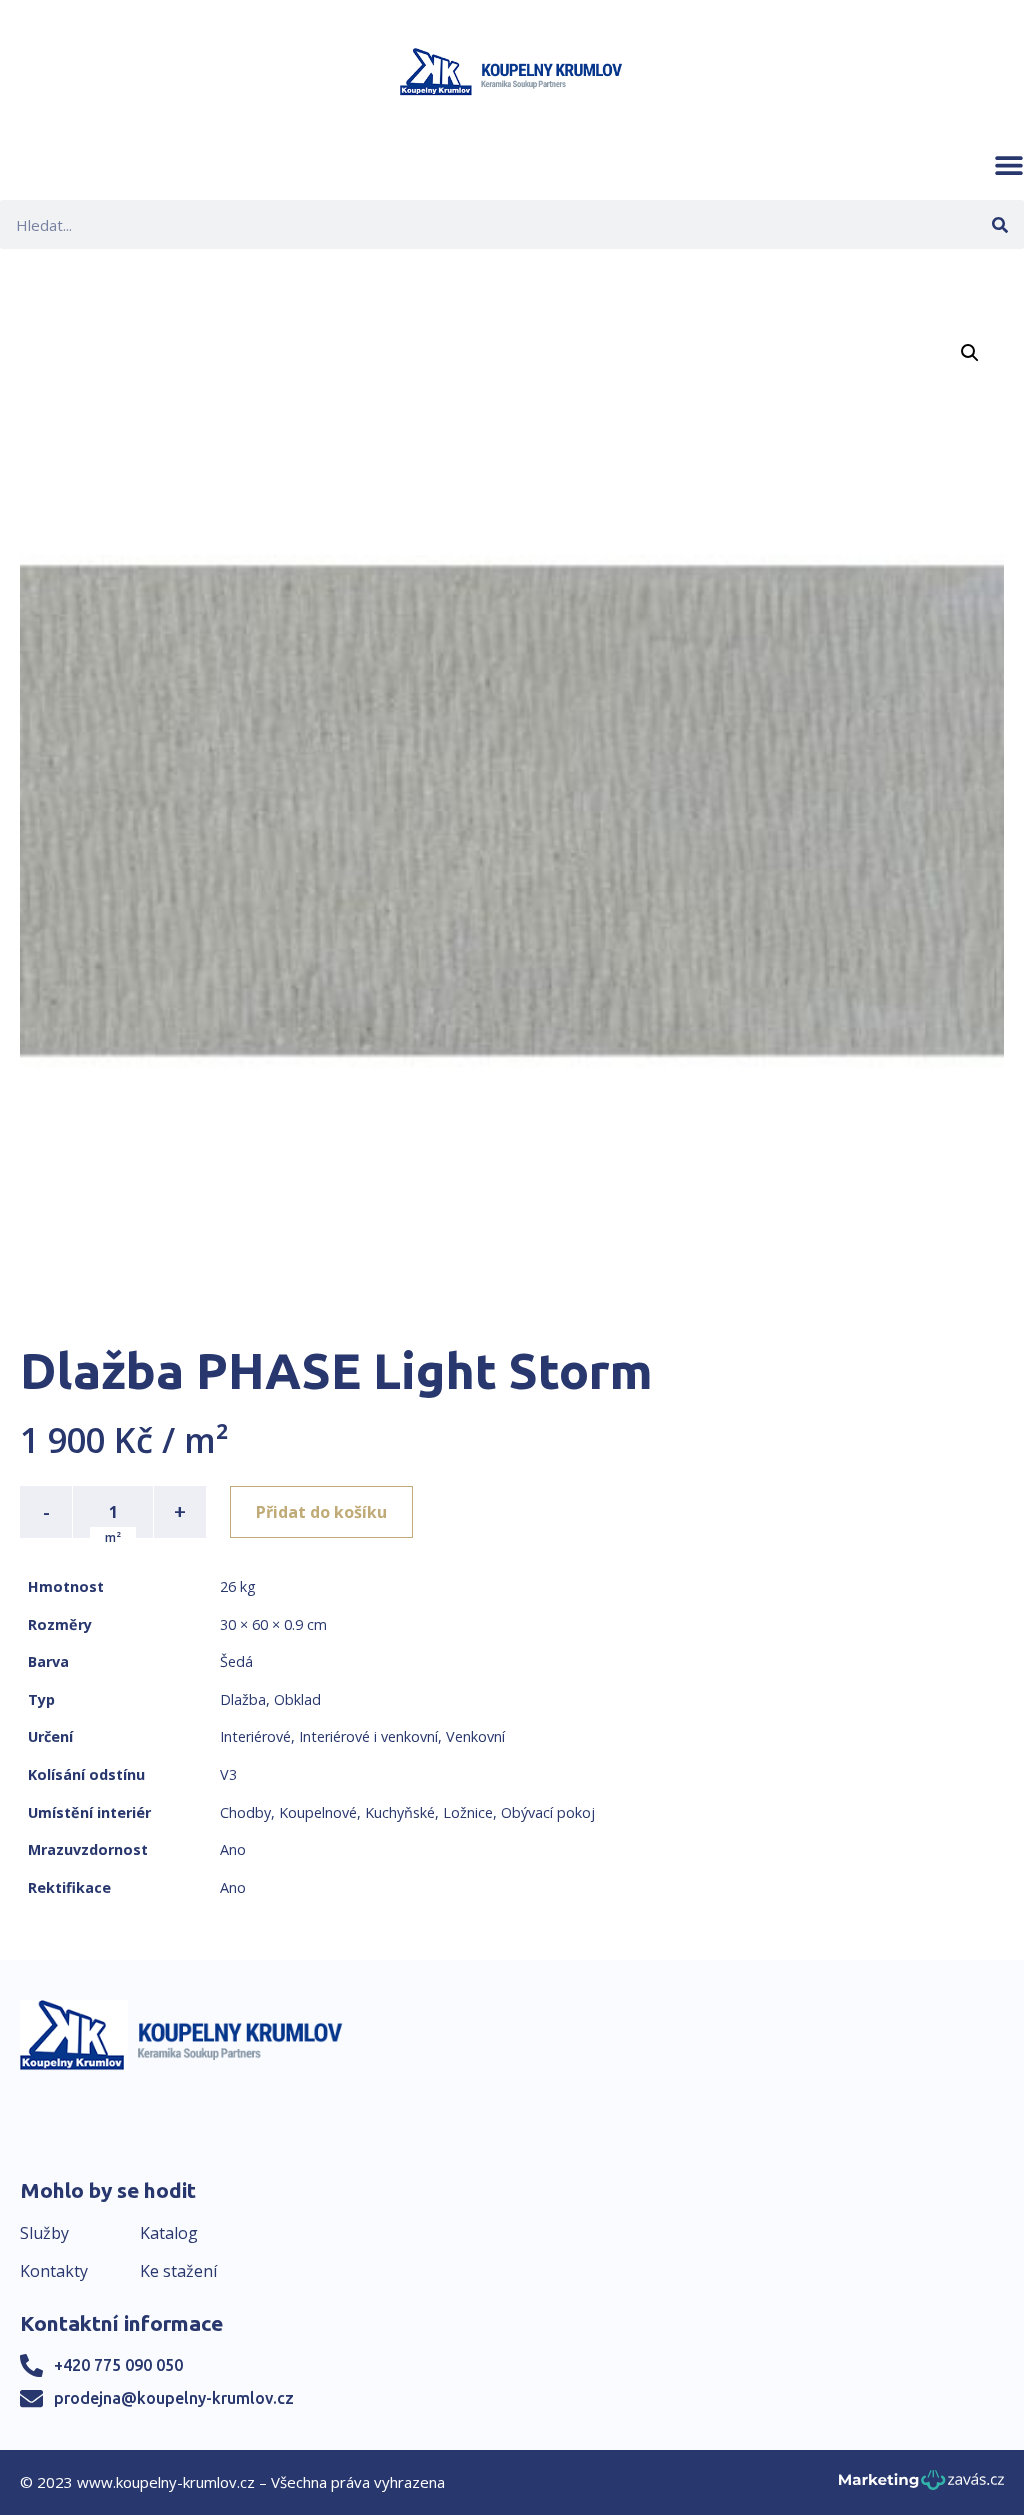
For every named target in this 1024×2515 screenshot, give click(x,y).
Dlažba (243, 1699)
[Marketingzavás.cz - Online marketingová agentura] (921, 2485)
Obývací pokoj (548, 1812)
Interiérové (255, 1736)
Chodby (245, 1812)
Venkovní (475, 1736)
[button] (1009, 165)
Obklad (297, 1699)
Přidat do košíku (321, 1512)
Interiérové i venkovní (368, 1736)
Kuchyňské (400, 1812)
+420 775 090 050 (118, 2365)
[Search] (999, 224)
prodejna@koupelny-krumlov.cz (174, 2398)
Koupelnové (318, 1812)
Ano (233, 1849)
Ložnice (468, 1812)
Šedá (236, 1661)
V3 (228, 1774)
